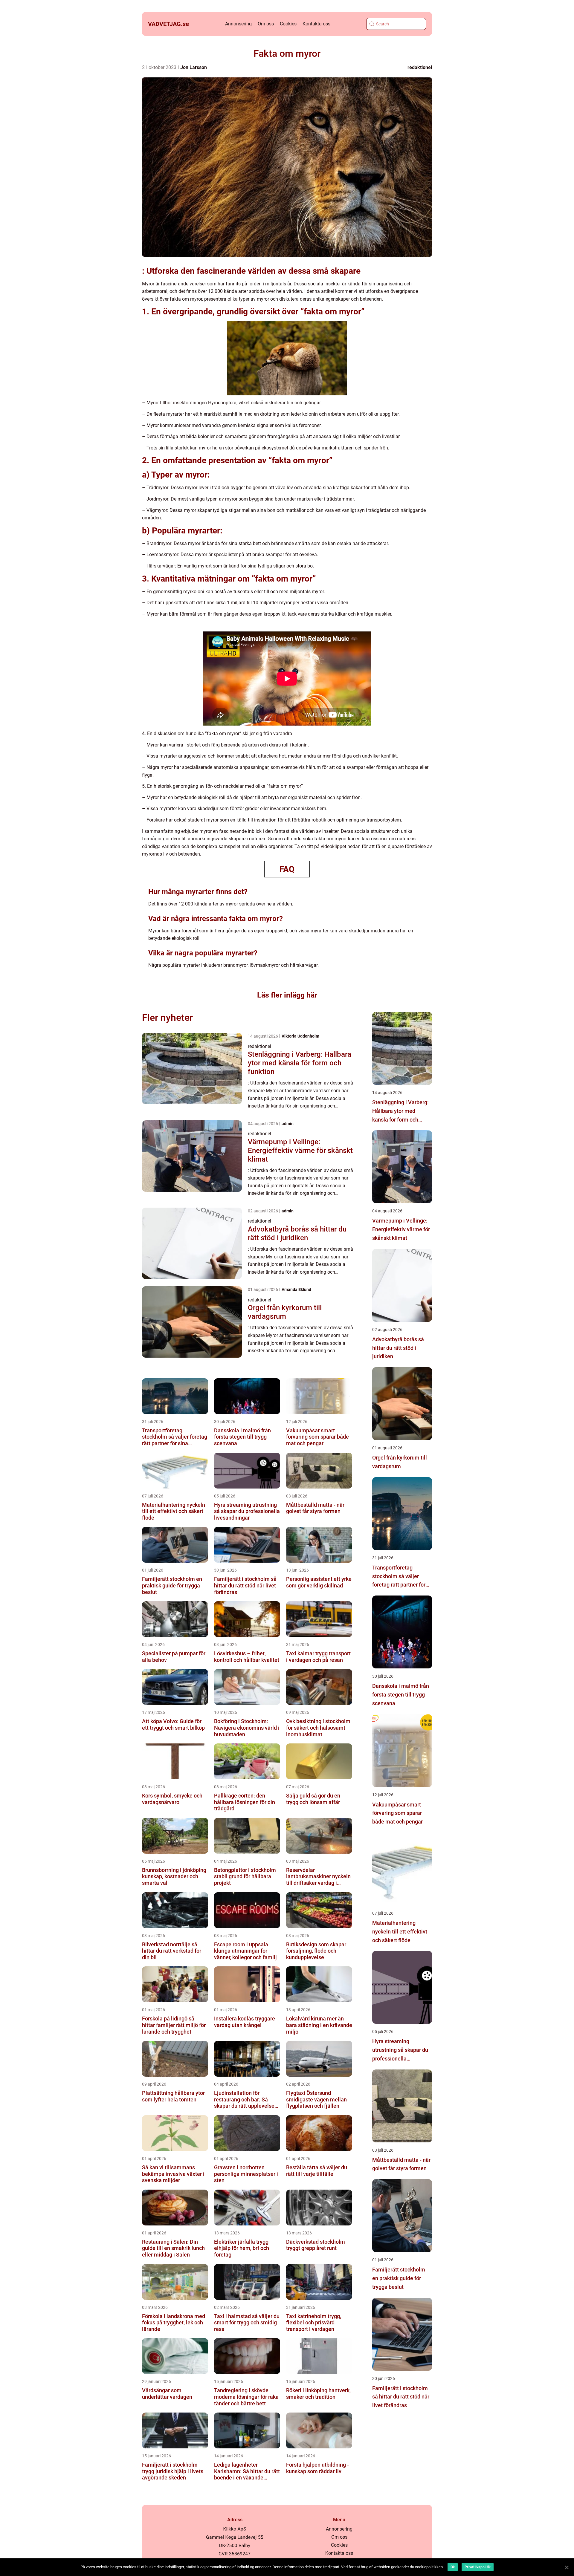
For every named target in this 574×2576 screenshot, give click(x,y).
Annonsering (238, 24)
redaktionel (420, 67)
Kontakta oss (316, 24)
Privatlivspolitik (478, 2567)
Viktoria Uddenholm (300, 1036)
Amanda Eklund (296, 1289)
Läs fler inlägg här (287, 995)
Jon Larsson (194, 67)
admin (288, 1124)
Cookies (288, 24)
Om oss (266, 24)
